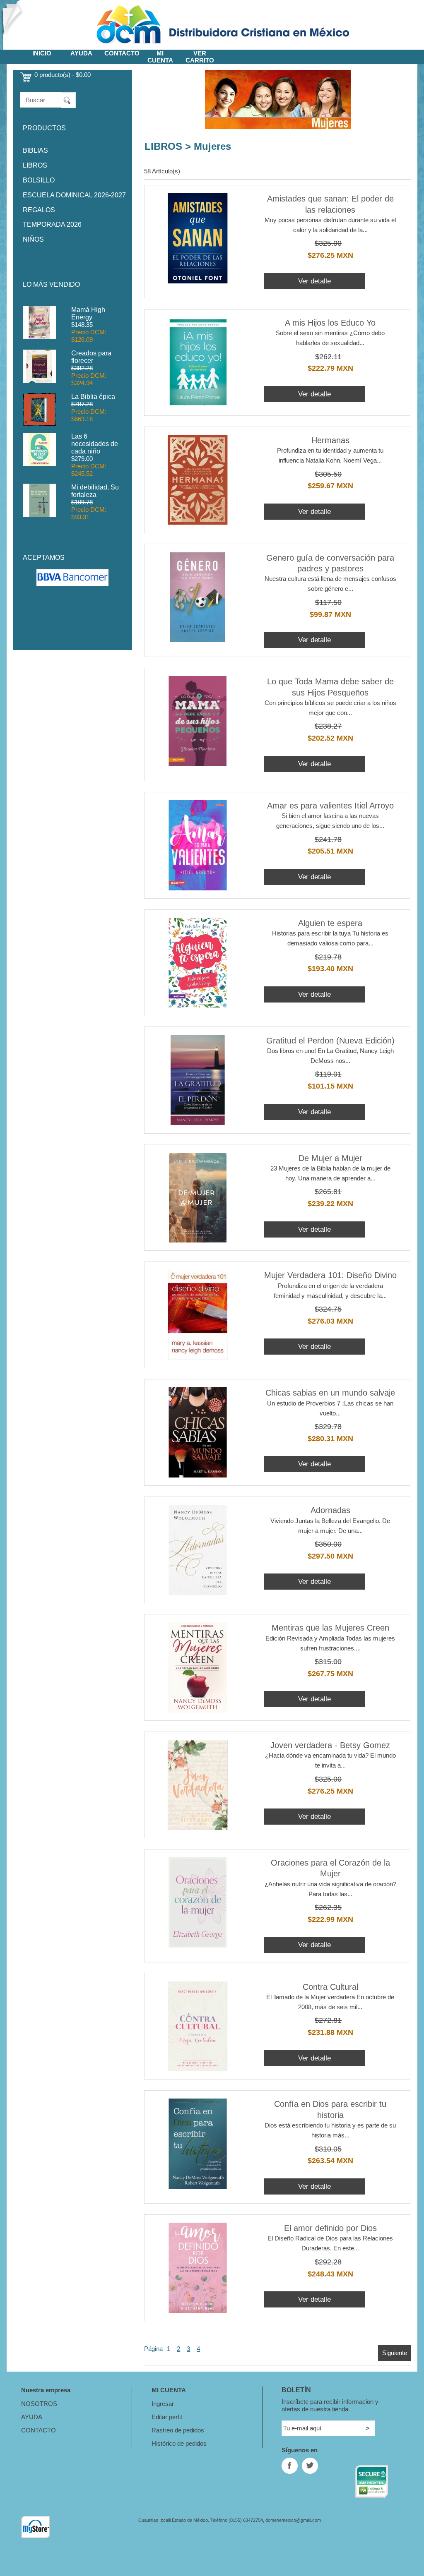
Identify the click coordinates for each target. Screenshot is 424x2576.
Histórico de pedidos (179, 2443)
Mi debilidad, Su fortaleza (95, 491)
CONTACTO (122, 53)
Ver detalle (314, 281)
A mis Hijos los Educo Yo (330, 323)
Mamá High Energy (88, 313)
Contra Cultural (330, 1987)
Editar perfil (167, 2417)
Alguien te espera (330, 923)
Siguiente (395, 2353)
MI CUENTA (160, 57)
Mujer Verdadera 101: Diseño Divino (330, 1275)
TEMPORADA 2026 (52, 224)
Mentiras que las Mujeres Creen (330, 1628)
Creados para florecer (91, 357)
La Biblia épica (93, 397)
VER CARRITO (200, 57)
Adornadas (330, 1510)
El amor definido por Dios (330, 2228)
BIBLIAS (35, 150)
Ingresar (163, 2404)
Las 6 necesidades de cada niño (95, 444)
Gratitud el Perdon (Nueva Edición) (330, 1041)
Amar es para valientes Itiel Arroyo (330, 806)
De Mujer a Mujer (330, 1158)
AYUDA (81, 53)
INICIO (42, 53)
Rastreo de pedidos (178, 2430)
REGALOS (39, 210)
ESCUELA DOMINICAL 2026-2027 (74, 195)
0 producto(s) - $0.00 (63, 75)
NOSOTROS (39, 2404)
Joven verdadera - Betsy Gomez (330, 1745)
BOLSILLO (39, 180)
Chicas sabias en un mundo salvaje (330, 1393)
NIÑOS (33, 239)
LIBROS (35, 165)
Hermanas (330, 440)
